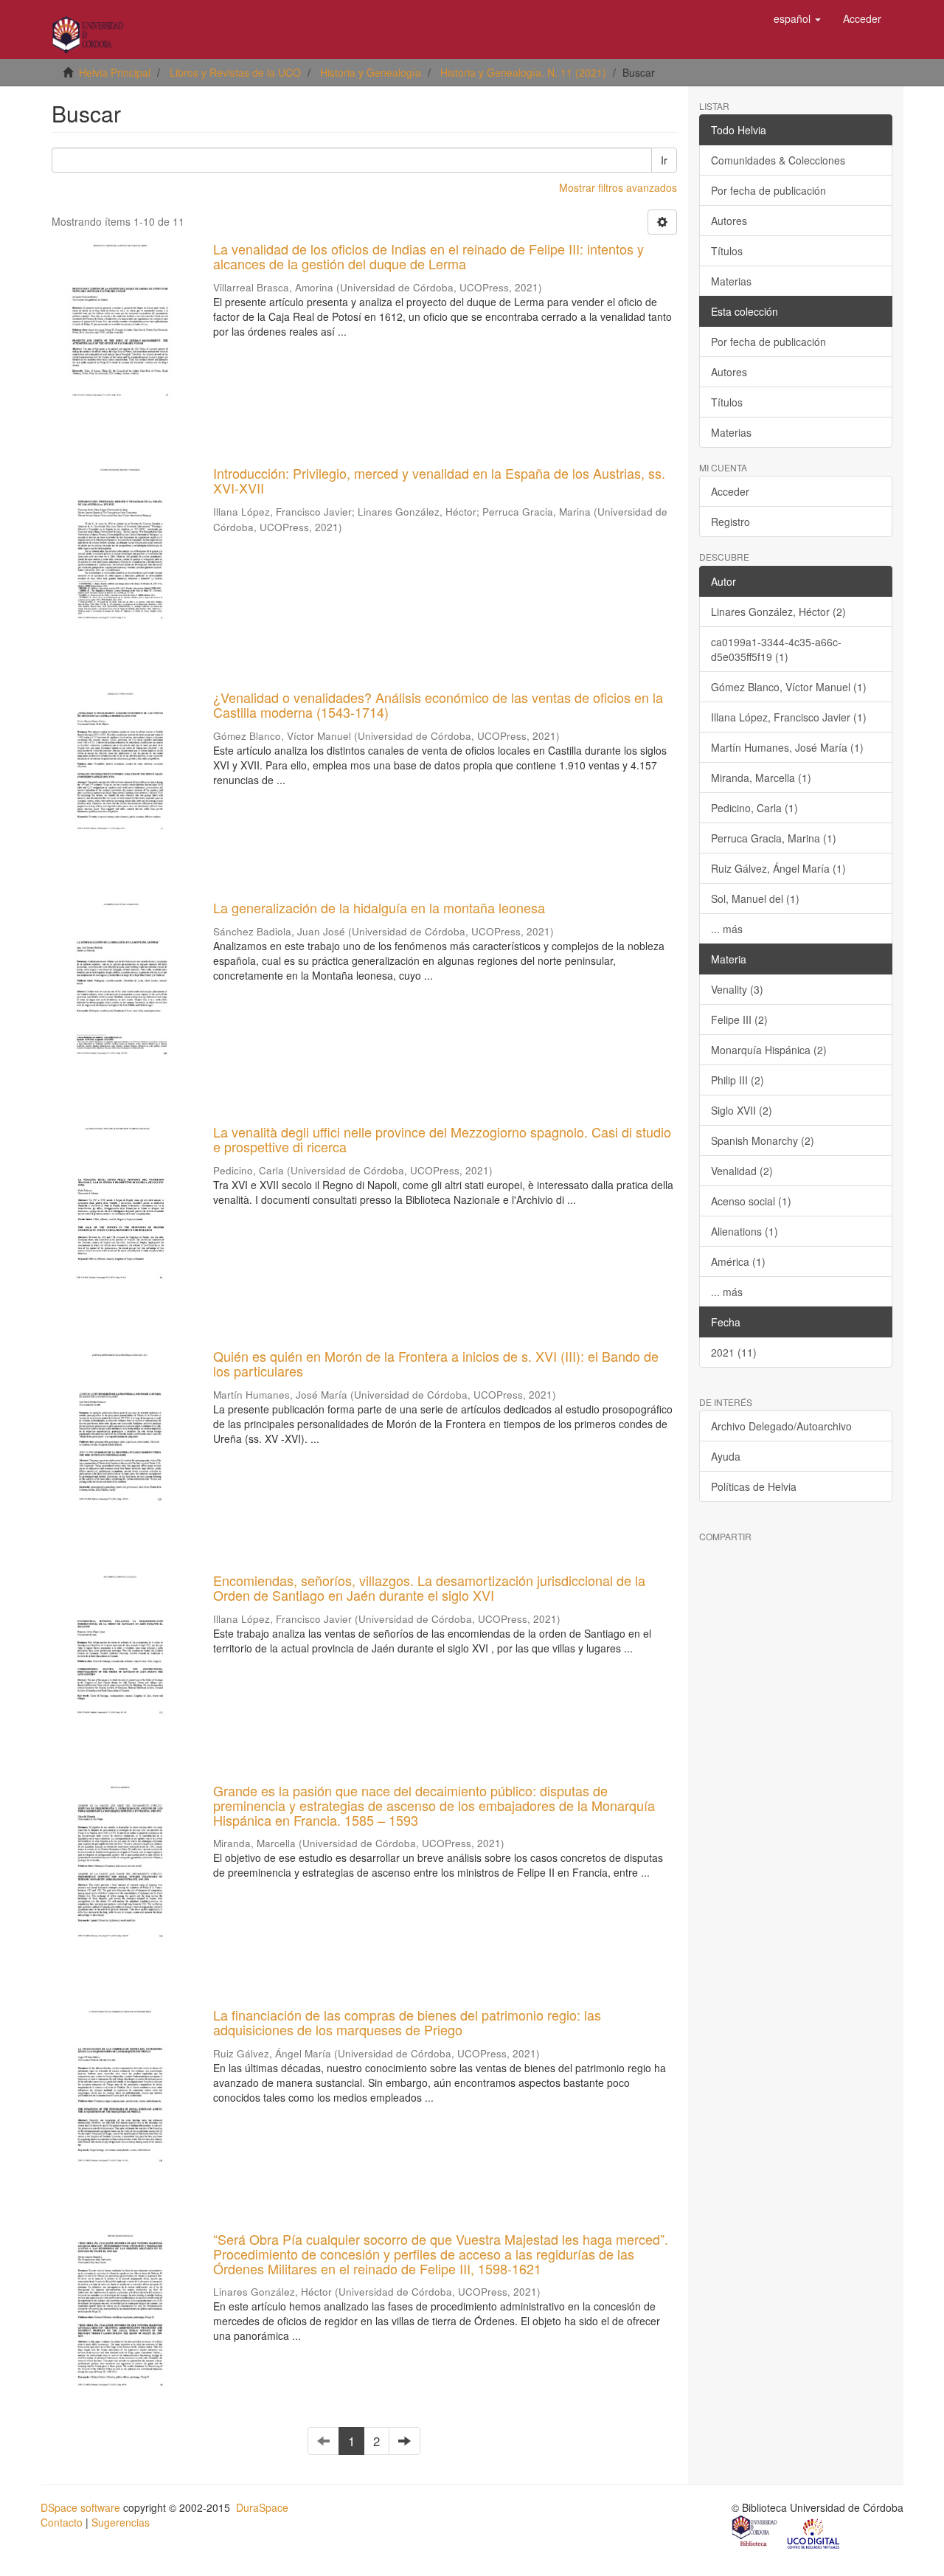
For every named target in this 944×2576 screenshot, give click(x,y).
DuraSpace (262, 2507)
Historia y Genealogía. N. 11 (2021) (523, 72)
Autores (729, 221)
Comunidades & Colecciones (778, 160)
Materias (731, 281)
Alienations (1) (745, 1231)
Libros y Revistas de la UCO (235, 72)
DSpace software (80, 2507)
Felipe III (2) (739, 1019)
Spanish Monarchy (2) (763, 1140)
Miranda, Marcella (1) (761, 778)
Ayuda (726, 1456)
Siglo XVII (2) (742, 1110)
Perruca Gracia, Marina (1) (774, 838)
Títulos (727, 251)
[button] (797, 18)
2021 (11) (734, 1352)
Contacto (62, 2522)
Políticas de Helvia (754, 1486)
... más (727, 929)
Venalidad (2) (742, 1171)
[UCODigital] (814, 2532)
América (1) (738, 1261)
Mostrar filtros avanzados (618, 187)
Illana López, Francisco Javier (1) (789, 717)
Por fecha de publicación (768, 190)
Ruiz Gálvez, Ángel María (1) (778, 868)
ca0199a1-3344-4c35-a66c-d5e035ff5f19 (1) (776, 649)
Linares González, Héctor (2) (778, 612)
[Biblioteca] (755, 2532)
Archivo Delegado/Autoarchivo (781, 1426)
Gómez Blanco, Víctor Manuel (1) (789, 687)
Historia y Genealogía (371, 72)
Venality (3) (737, 989)
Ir (664, 160)
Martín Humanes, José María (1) (787, 747)
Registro (730, 522)
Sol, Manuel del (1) (755, 899)
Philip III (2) (737, 1080)
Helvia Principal (115, 72)
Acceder (730, 491)
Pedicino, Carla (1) (754, 808)
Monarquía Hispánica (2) (769, 1050)
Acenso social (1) (751, 1201)
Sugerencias (121, 2522)
